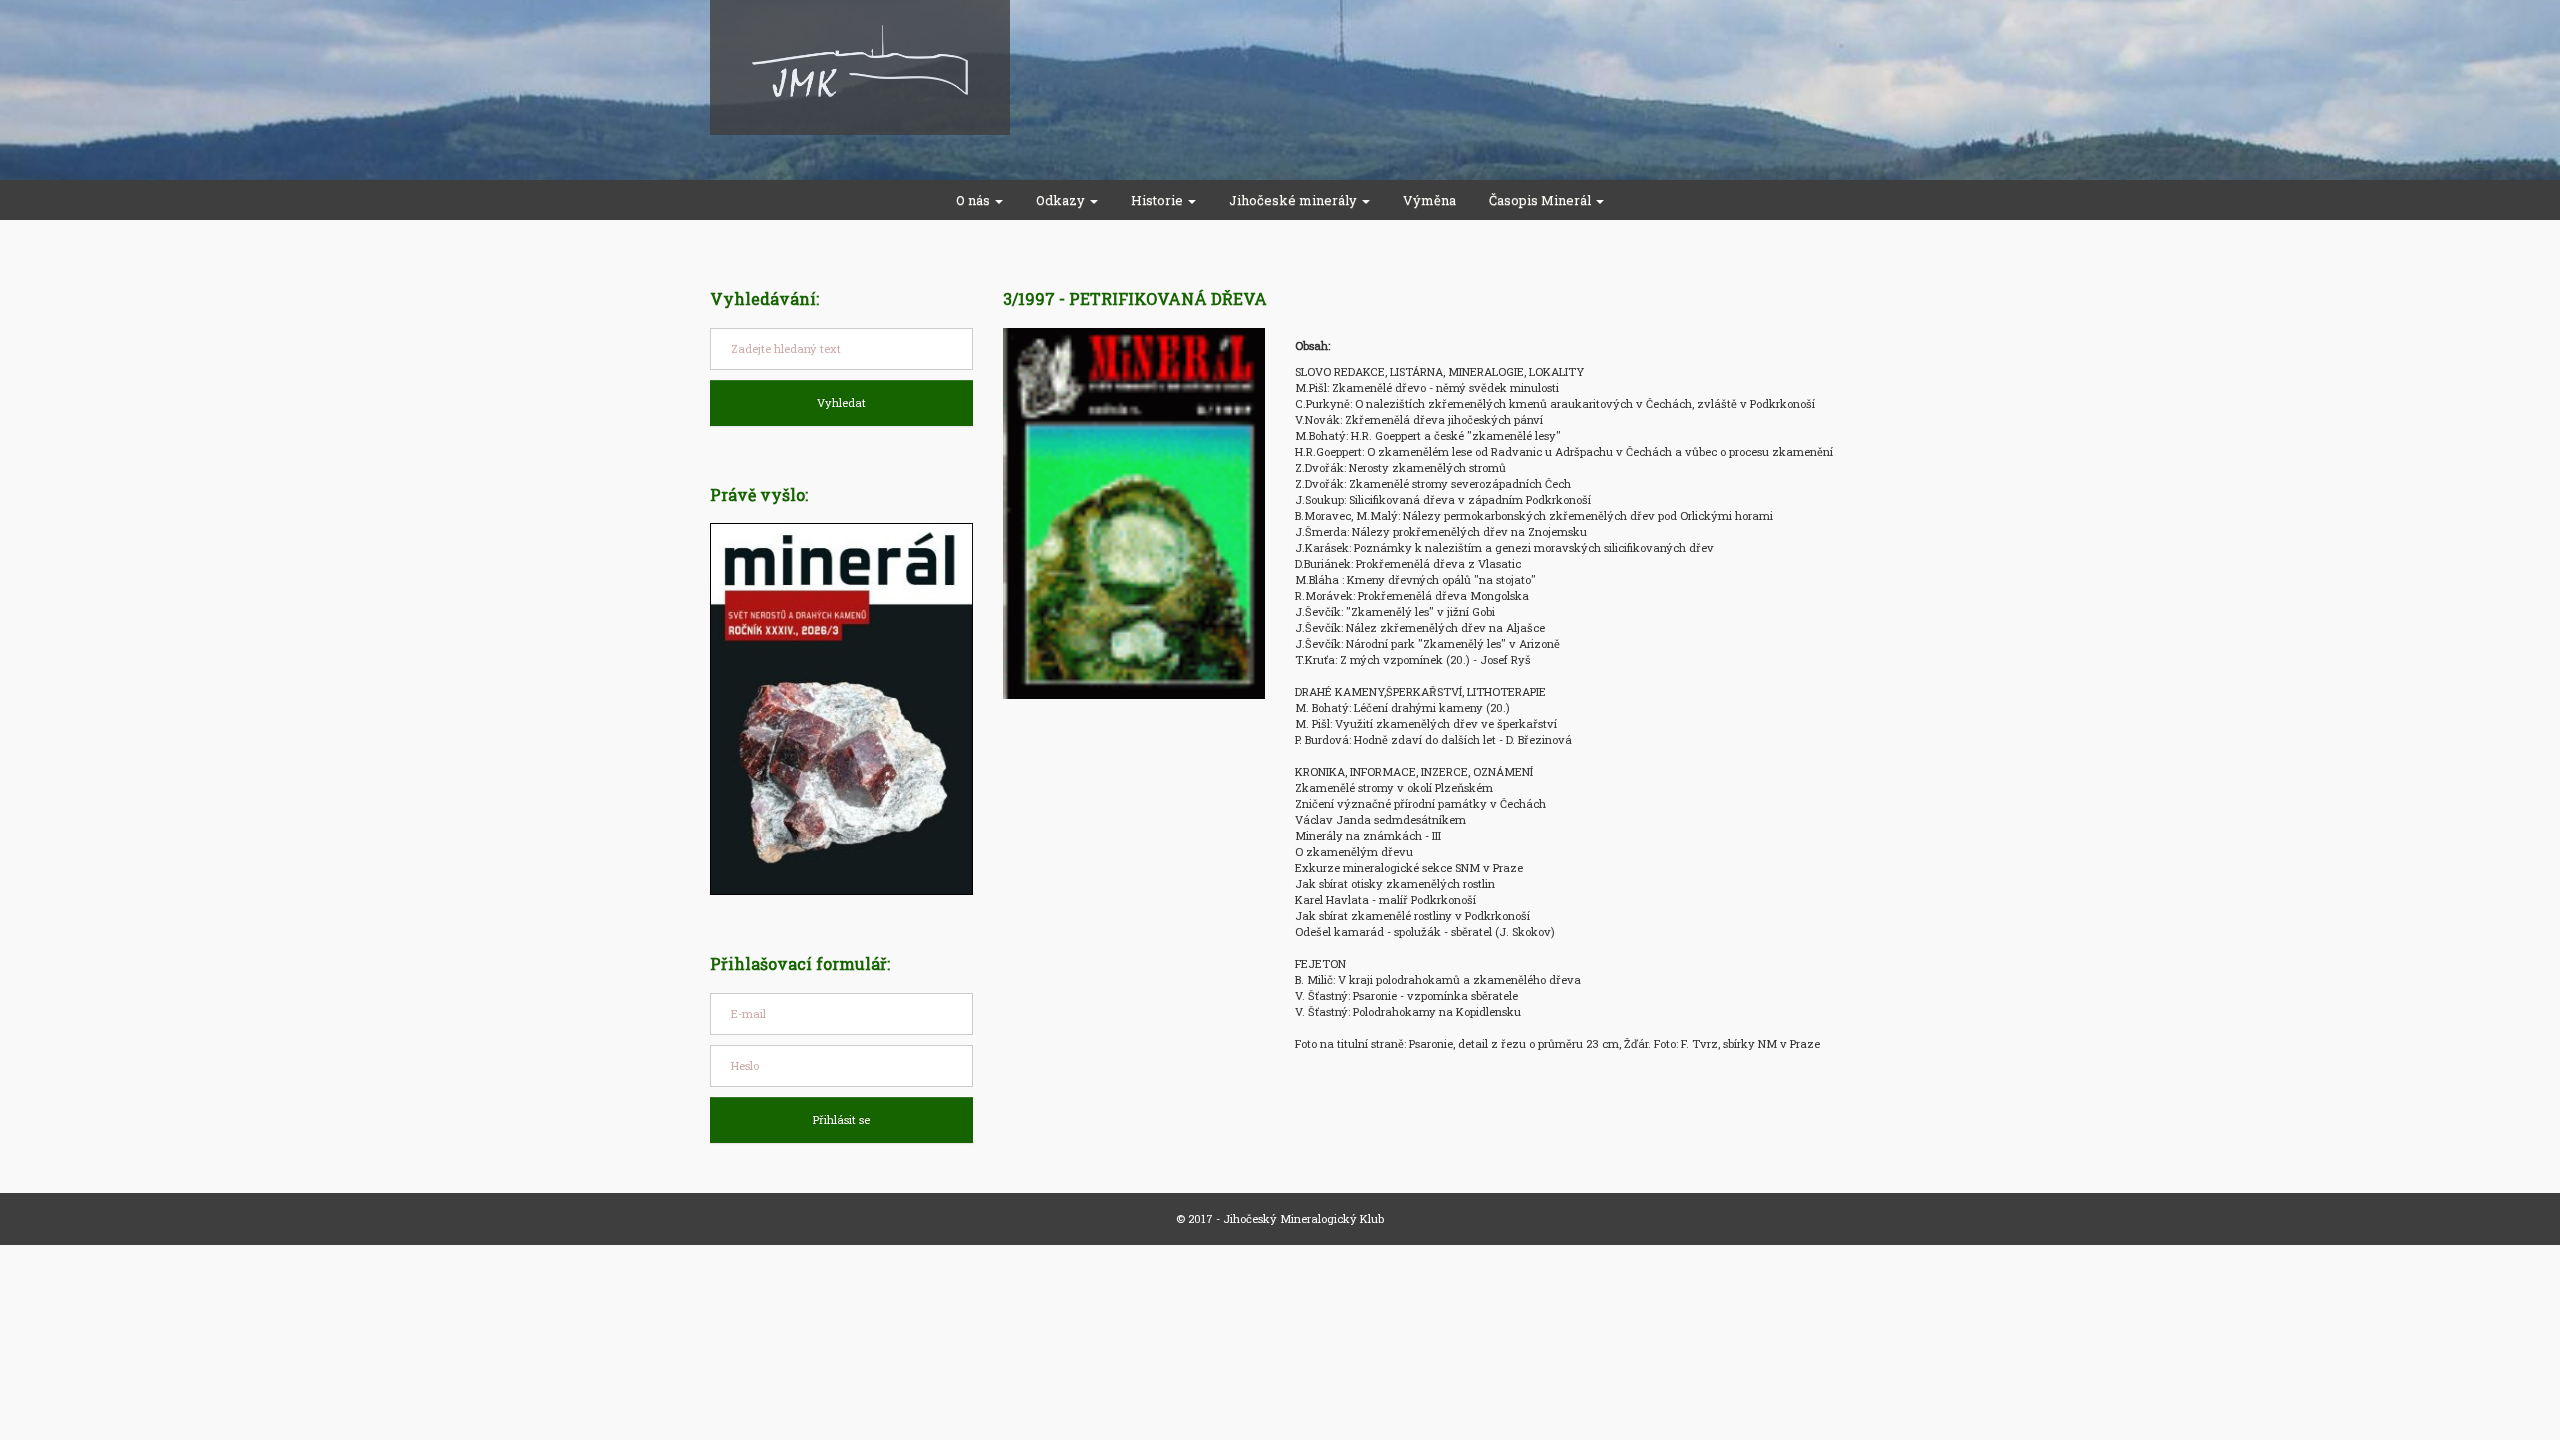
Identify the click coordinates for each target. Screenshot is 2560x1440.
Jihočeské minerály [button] (1294, 200)
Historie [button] (1158, 200)
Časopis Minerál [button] (1541, 200)
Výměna (1429, 200)
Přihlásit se (841, 1119)
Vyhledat (841, 402)
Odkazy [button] (1062, 200)
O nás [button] (974, 200)
